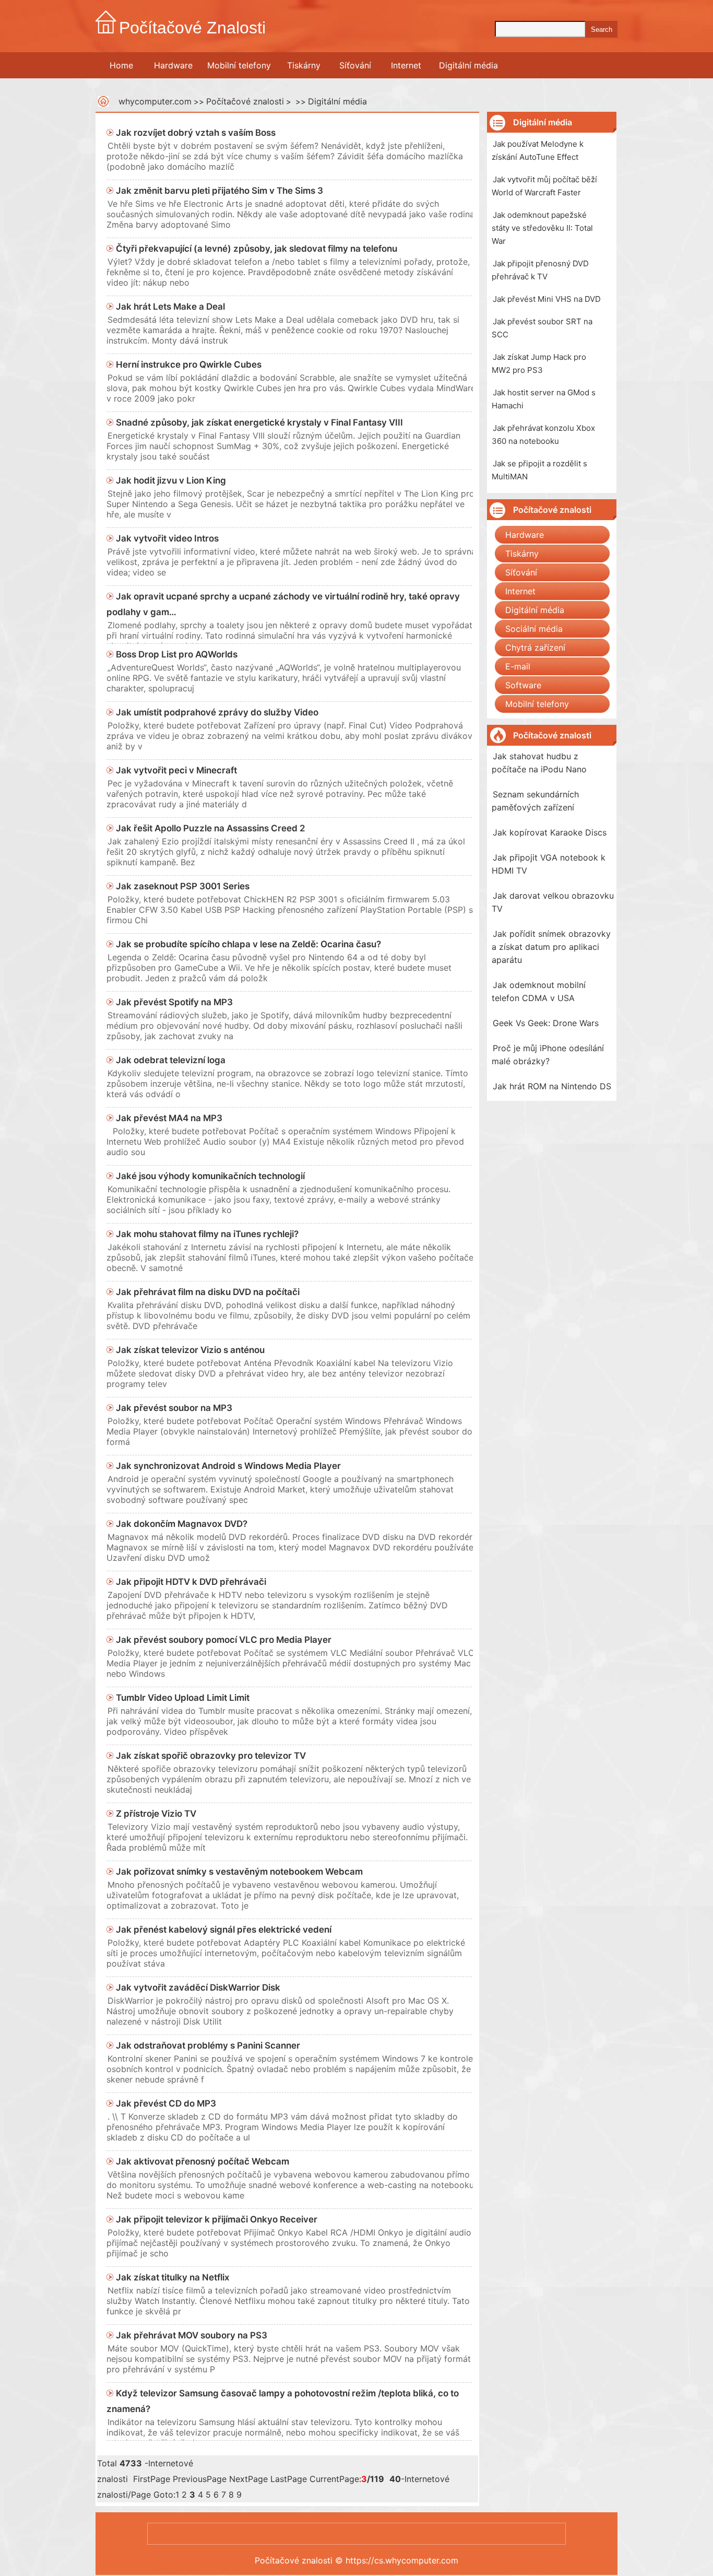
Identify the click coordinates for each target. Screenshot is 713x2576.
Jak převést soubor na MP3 (174, 1408)
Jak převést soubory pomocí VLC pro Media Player (224, 1640)
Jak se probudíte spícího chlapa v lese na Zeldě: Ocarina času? (248, 944)
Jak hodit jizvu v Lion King (171, 480)
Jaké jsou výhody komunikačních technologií (210, 1176)
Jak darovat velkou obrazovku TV (553, 902)
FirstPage (152, 2479)
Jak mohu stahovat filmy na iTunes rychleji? (207, 1234)
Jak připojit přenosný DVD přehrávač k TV (540, 270)
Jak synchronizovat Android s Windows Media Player (228, 1466)
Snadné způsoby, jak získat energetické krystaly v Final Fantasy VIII (259, 422)
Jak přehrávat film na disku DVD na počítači (208, 1292)
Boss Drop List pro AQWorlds (177, 654)
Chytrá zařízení (535, 648)
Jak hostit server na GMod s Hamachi (544, 399)
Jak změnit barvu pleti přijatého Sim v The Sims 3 (219, 191)
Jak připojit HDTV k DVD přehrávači (191, 1582)
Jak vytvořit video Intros (167, 538)
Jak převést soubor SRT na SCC (542, 328)
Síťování (355, 65)
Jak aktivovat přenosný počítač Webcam (203, 2161)
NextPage (248, 2479)
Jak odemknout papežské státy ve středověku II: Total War (542, 228)
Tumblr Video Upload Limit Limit (183, 1698)
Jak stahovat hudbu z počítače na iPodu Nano (539, 763)
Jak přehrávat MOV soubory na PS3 (192, 2335)
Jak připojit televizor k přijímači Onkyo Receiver (217, 2219)
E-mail (518, 666)
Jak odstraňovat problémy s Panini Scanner (208, 2045)
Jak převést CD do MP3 (166, 2103)
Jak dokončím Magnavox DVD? (182, 1524)
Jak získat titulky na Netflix (173, 2277)
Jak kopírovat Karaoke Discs (550, 832)
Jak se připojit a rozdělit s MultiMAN (539, 470)
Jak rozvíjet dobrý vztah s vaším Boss (196, 133)
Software (523, 685)
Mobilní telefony (239, 65)
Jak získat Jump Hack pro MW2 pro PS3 (539, 363)
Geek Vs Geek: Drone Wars (546, 1023)
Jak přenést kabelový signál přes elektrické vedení (224, 1930)
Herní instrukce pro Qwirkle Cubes (189, 364)
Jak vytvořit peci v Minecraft (176, 770)
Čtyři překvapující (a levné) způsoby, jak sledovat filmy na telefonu (257, 249)
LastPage (289, 2479)
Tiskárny (304, 65)
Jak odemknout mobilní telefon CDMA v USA (539, 991)
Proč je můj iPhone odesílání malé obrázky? (548, 1055)
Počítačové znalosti (245, 101)
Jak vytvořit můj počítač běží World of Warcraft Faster (544, 186)
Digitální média (468, 65)
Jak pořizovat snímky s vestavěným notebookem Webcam (239, 1872)
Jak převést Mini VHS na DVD (547, 299)
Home (121, 65)
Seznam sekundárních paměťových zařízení (535, 801)
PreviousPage (200, 2479)
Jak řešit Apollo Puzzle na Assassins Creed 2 (211, 828)
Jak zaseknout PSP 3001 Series (183, 886)
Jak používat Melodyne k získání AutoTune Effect (538, 150)
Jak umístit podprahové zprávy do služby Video (217, 712)
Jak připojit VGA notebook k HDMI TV (549, 864)
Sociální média (534, 629)
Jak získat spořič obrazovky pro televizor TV (211, 1756)
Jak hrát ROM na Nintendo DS (552, 1086)
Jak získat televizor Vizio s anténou (190, 1350)
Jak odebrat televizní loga (171, 1060)
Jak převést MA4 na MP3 (169, 1118)
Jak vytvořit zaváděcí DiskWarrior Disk (198, 1987)
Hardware (173, 65)
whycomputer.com (155, 101)
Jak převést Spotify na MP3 (174, 1002)
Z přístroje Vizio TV (156, 1814)
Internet (406, 65)
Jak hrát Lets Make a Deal (170, 307)
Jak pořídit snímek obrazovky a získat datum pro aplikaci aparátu (551, 947)
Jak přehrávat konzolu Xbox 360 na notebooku (543, 434)
